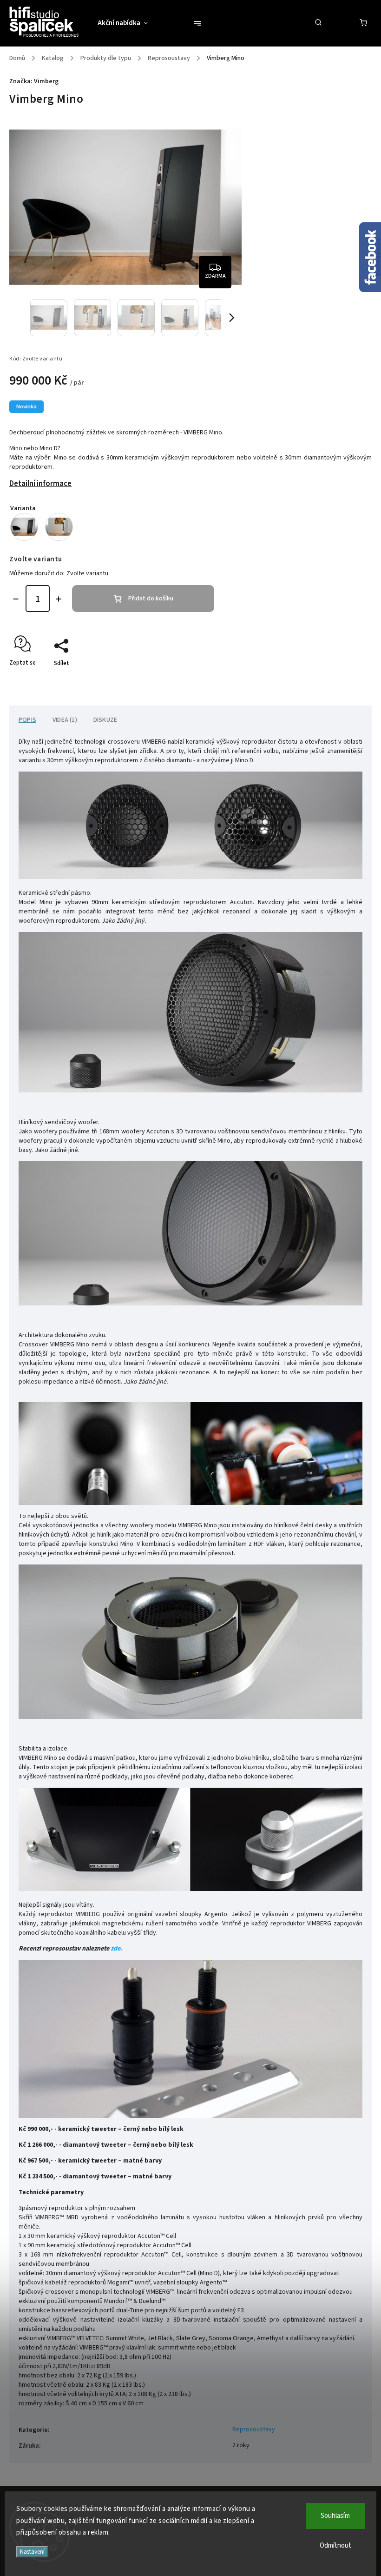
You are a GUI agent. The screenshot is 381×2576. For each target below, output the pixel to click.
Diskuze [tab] (105, 720)
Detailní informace (40, 484)
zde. (116, 1949)
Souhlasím (335, 2516)
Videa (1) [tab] (65, 720)
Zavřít (342, 679)
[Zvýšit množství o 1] (59, 599)
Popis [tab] (27, 720)
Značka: (34, 81)
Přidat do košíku (151, 599)
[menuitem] (127, 23)
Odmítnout (335, 2546)
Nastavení (32, 2552)
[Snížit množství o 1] (16, 599)
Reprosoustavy (254, 2430)
